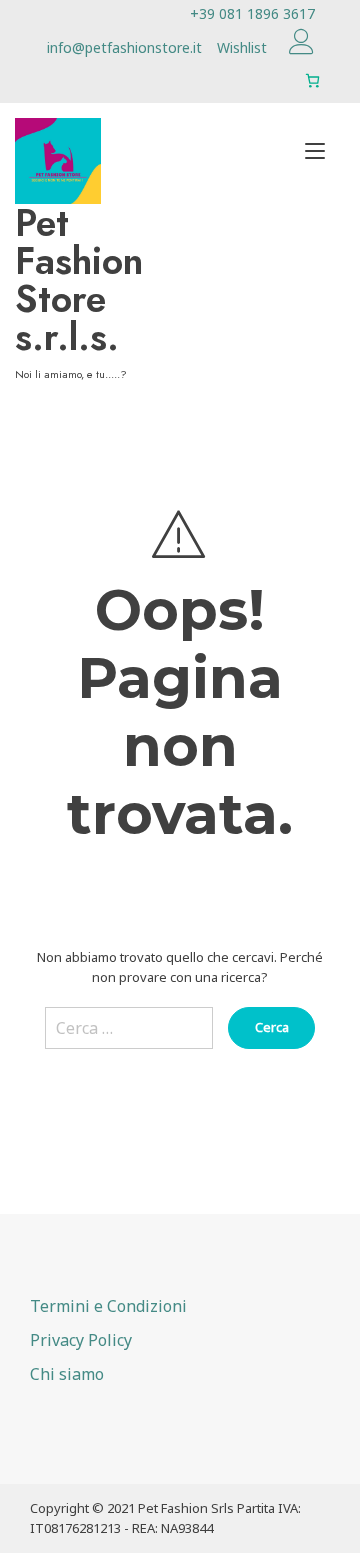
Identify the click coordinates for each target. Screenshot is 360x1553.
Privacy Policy (81, 1340)
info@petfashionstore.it (124, 47)
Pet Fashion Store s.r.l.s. (79, 280)
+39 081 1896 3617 (252, 13)
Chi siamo (67, 1374)
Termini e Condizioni (108, 1306)
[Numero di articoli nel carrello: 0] (312, 80)
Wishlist (242, 47)
